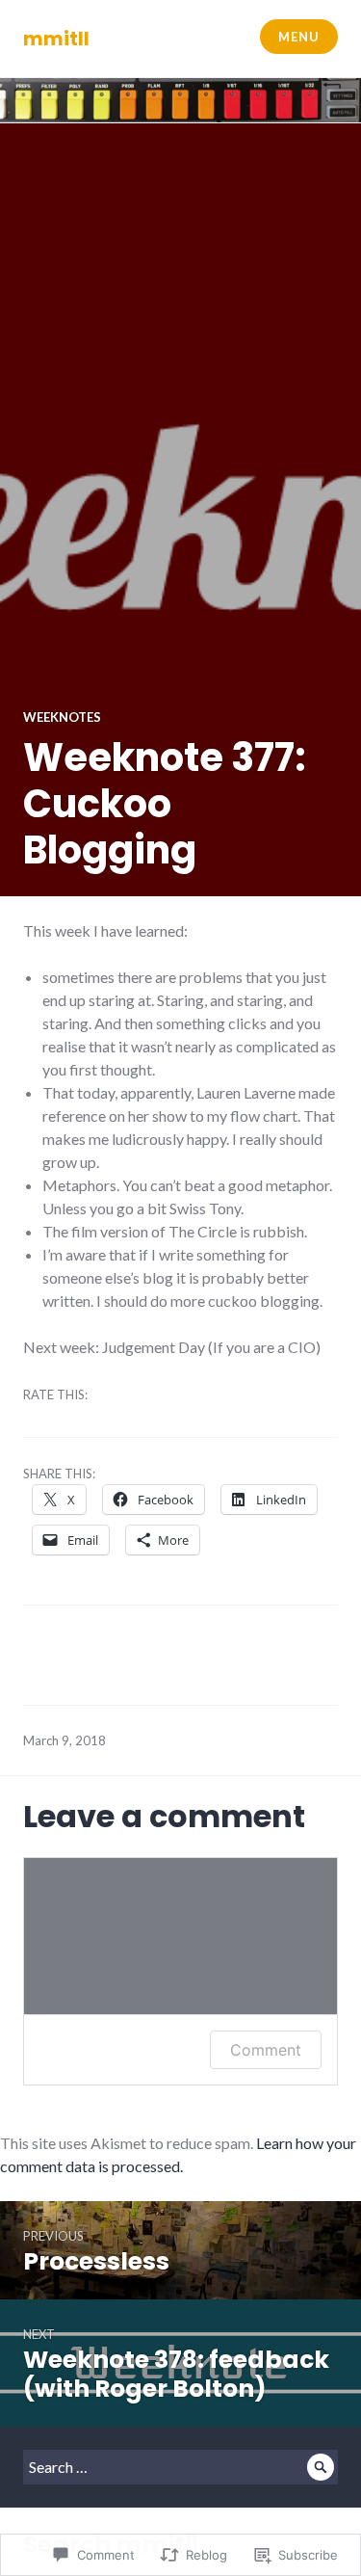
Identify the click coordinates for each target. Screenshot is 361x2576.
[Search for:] (180, 2467)
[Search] (321, 2467)
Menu (298, 37)
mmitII (56, 39)
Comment (266, 2050)
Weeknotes (62, 717)
